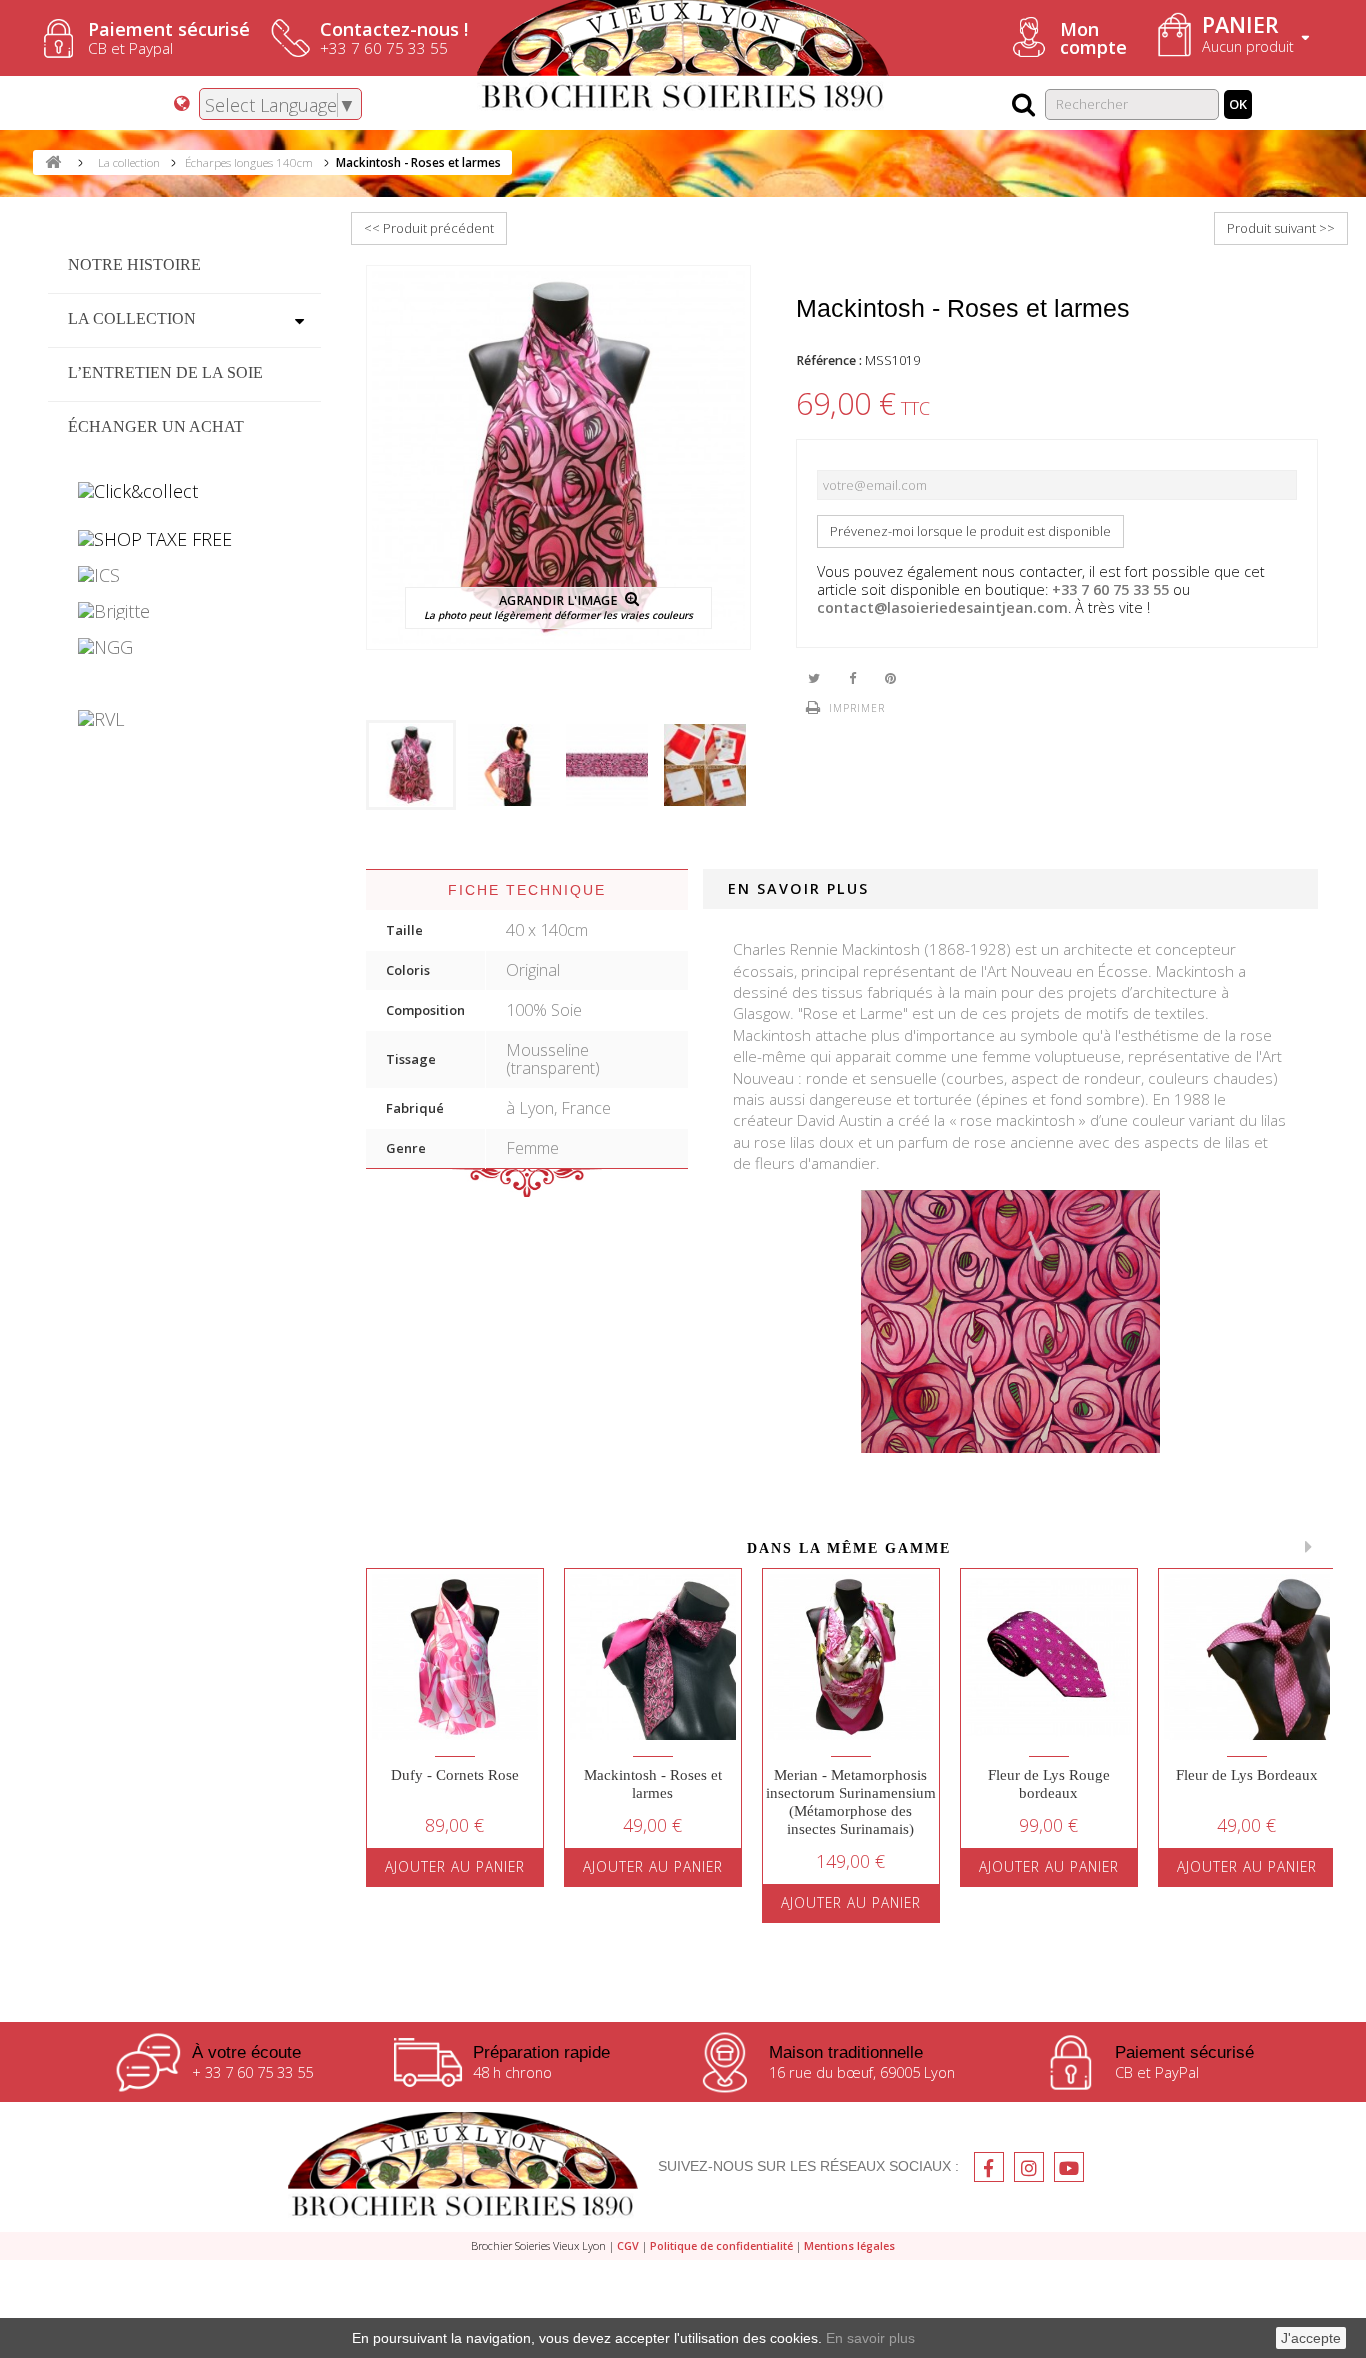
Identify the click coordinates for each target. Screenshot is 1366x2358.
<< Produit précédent (429, 228)
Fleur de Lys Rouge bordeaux (1049, 1784)
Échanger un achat (156, 426)
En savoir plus (870, 2338)
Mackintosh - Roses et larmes (653, 1784)
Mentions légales (849, 2245)
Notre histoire (134, 264)
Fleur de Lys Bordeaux (1247, 1775)
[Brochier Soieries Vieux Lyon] (463, 2167)
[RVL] (184, 719)
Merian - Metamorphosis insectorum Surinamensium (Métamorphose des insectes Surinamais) (851, 1802)
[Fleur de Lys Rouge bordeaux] (1049, 1657)
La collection (132, 318)
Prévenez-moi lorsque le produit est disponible (970, 531)
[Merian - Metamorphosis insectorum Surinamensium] (851, 1657)
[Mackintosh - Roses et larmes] (411, 765)
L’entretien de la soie (165, 372)
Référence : (829, 360)
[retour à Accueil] (53, 162)
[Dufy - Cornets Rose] (455, 1657)
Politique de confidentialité (721, 2245)
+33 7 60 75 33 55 (1110, 589)
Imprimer (857, 708)
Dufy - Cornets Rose (455, 1775)
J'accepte (1311, 2338)
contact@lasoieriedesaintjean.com (942, 607)
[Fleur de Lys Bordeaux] (1247, 1657)
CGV (628, 2245)
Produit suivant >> (1281, 228)
